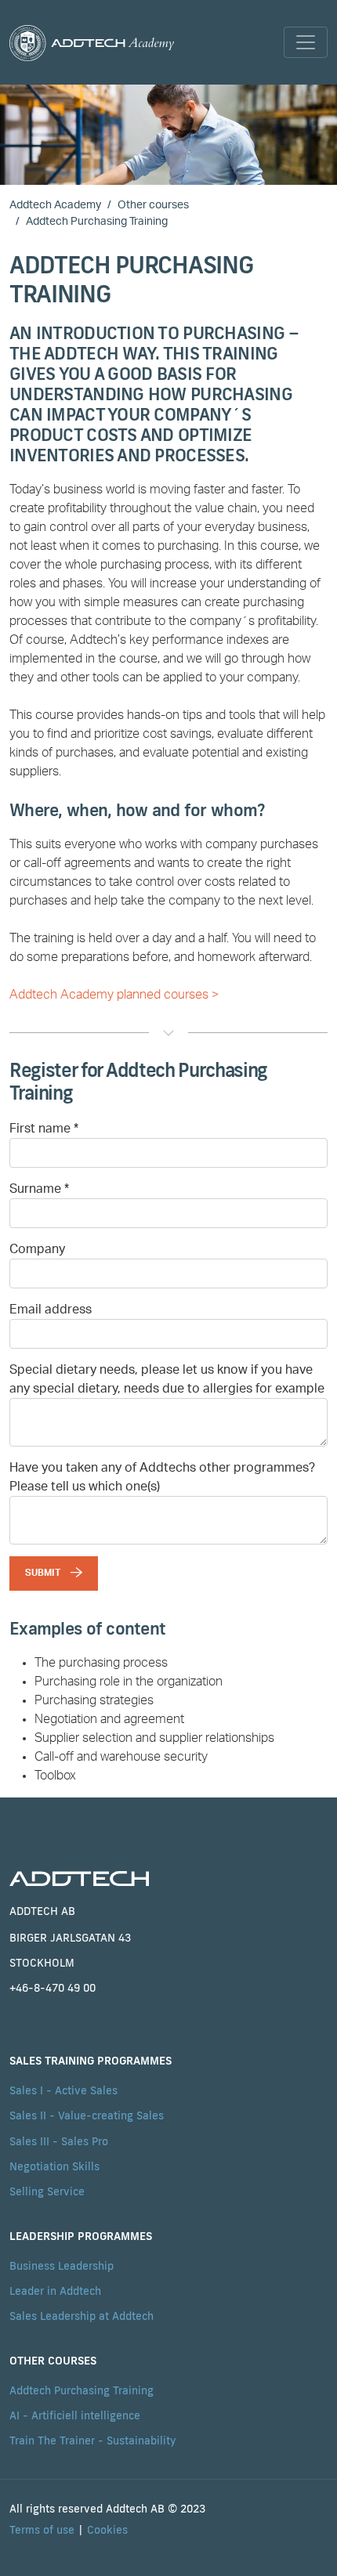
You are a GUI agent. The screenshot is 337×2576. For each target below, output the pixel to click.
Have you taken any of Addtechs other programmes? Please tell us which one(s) (162, 1477)
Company (37, 1249)
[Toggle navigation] (306, 42)
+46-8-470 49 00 (53, 1988)
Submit (43, 1573)
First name (44, 1129)
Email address (51, 1310)
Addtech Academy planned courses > (114, 995)
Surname (39, 1189)
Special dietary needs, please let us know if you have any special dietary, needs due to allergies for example (167, 1379)
